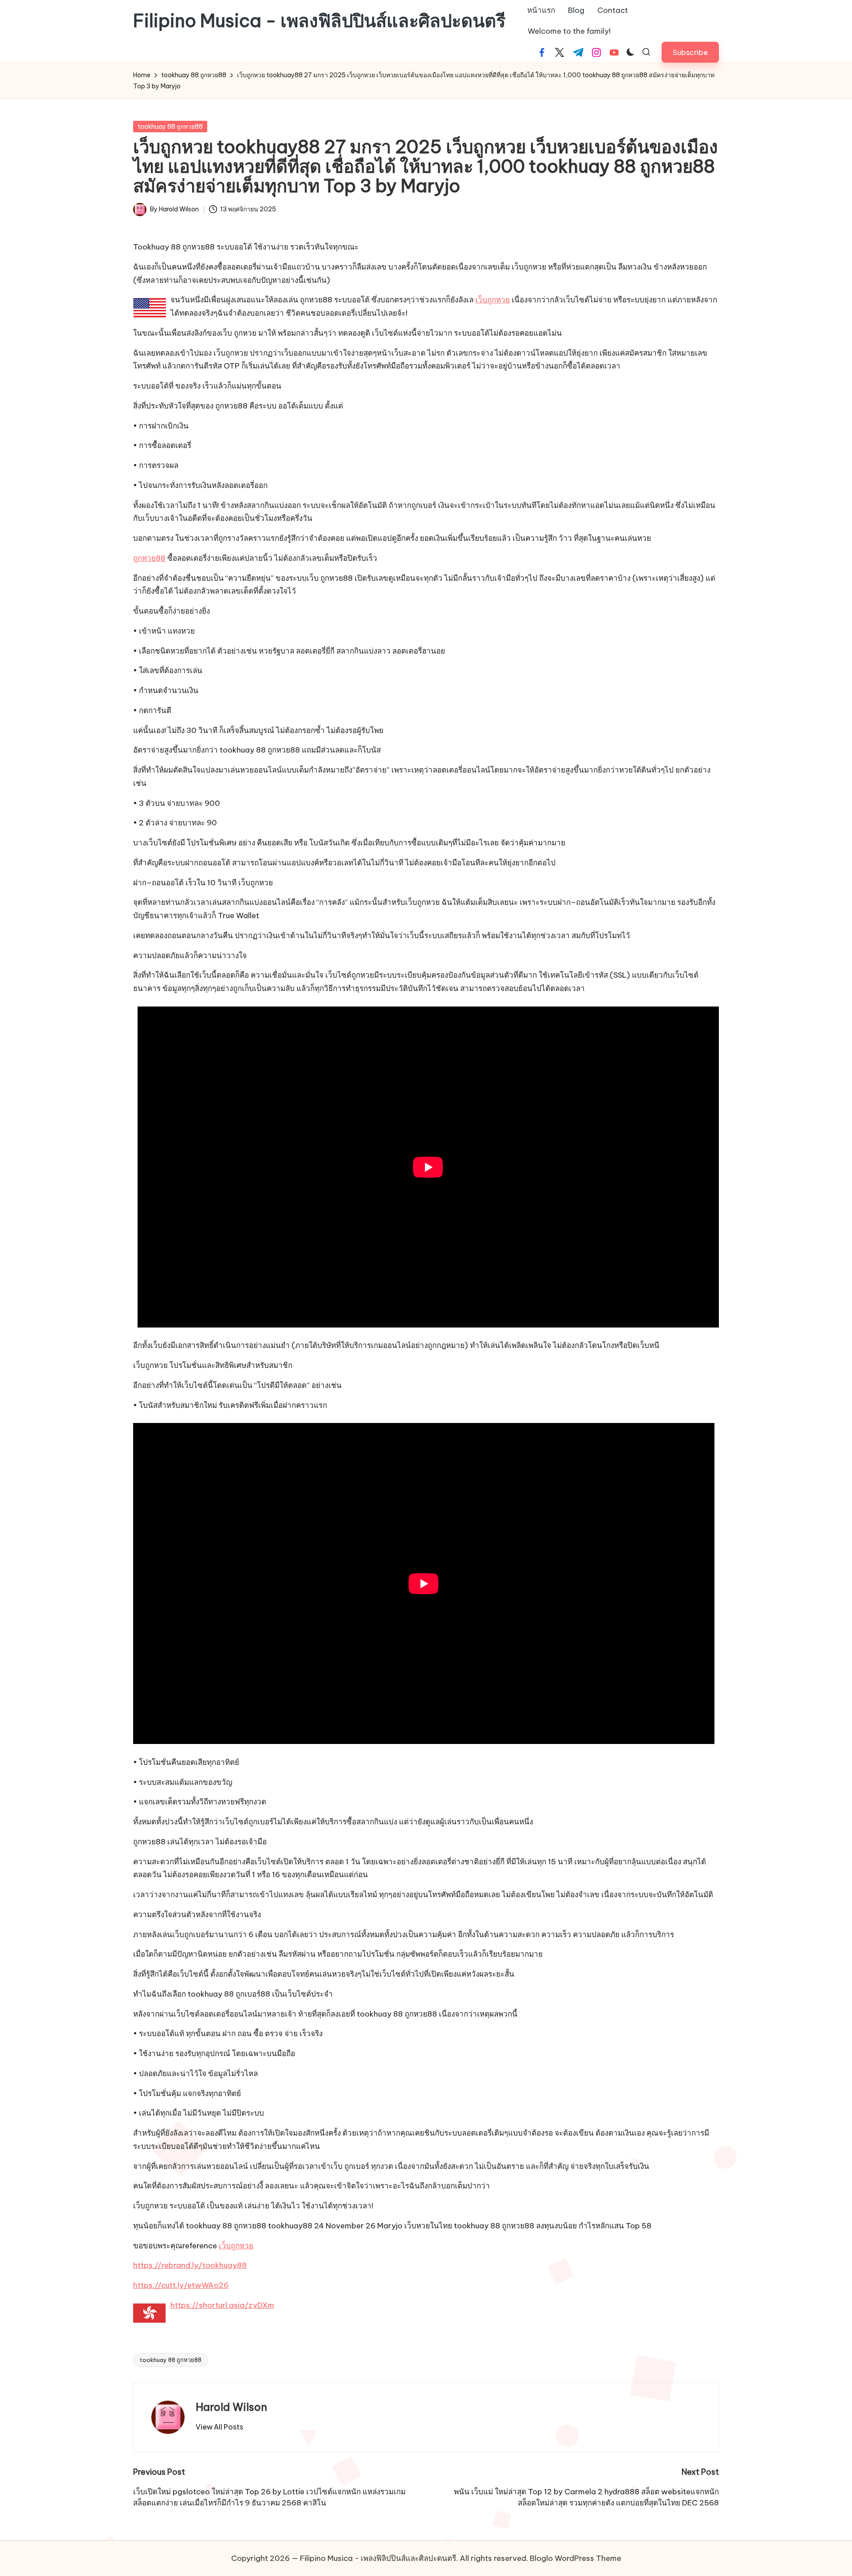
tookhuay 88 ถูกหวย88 (170, 127)
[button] (690, 52)
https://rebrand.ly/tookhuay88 (190, 2265)
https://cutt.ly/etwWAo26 (181, 2285)
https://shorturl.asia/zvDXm (222, 2305)
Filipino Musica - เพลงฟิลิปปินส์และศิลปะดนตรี (319, 21)
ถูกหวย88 (149, 558)
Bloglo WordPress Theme (576, 2558)
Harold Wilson (231, 2407)
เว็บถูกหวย (493, 300)
